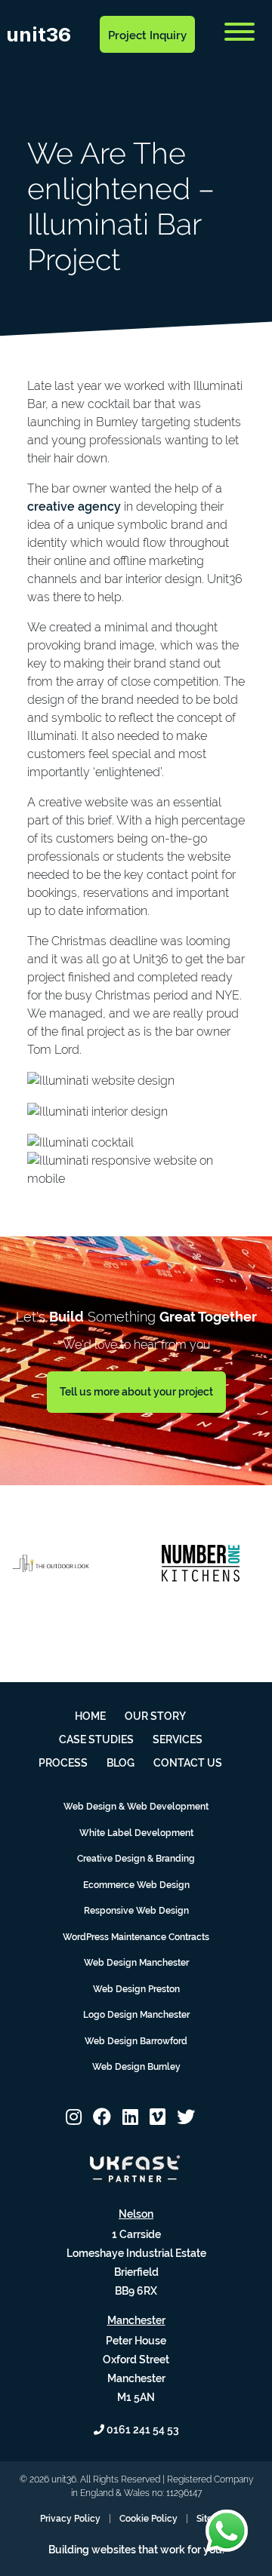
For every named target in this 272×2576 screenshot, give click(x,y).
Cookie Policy (148, 2519)
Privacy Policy (70, 2519)
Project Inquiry (147, 35)
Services (178, 1739)
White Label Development (136, 1833)
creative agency (74, 507)
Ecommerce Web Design (136, 1885)
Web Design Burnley (136, 2067)
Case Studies (96, 1739)
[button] (74, 2117)
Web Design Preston (136, 1989)
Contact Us (102, 72)
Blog (56, 72)
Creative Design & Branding (136, 1859)
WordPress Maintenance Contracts (136, 1937)
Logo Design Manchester (136, 2015)
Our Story (155, 1716)
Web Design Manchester (136, 1963)
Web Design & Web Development (136, 1807)
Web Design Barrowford (136, 2041)
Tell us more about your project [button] (136, 1392)
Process (63, 1763)
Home (90, 1716)
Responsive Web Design (136, 1911)
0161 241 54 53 (142, 2430)
